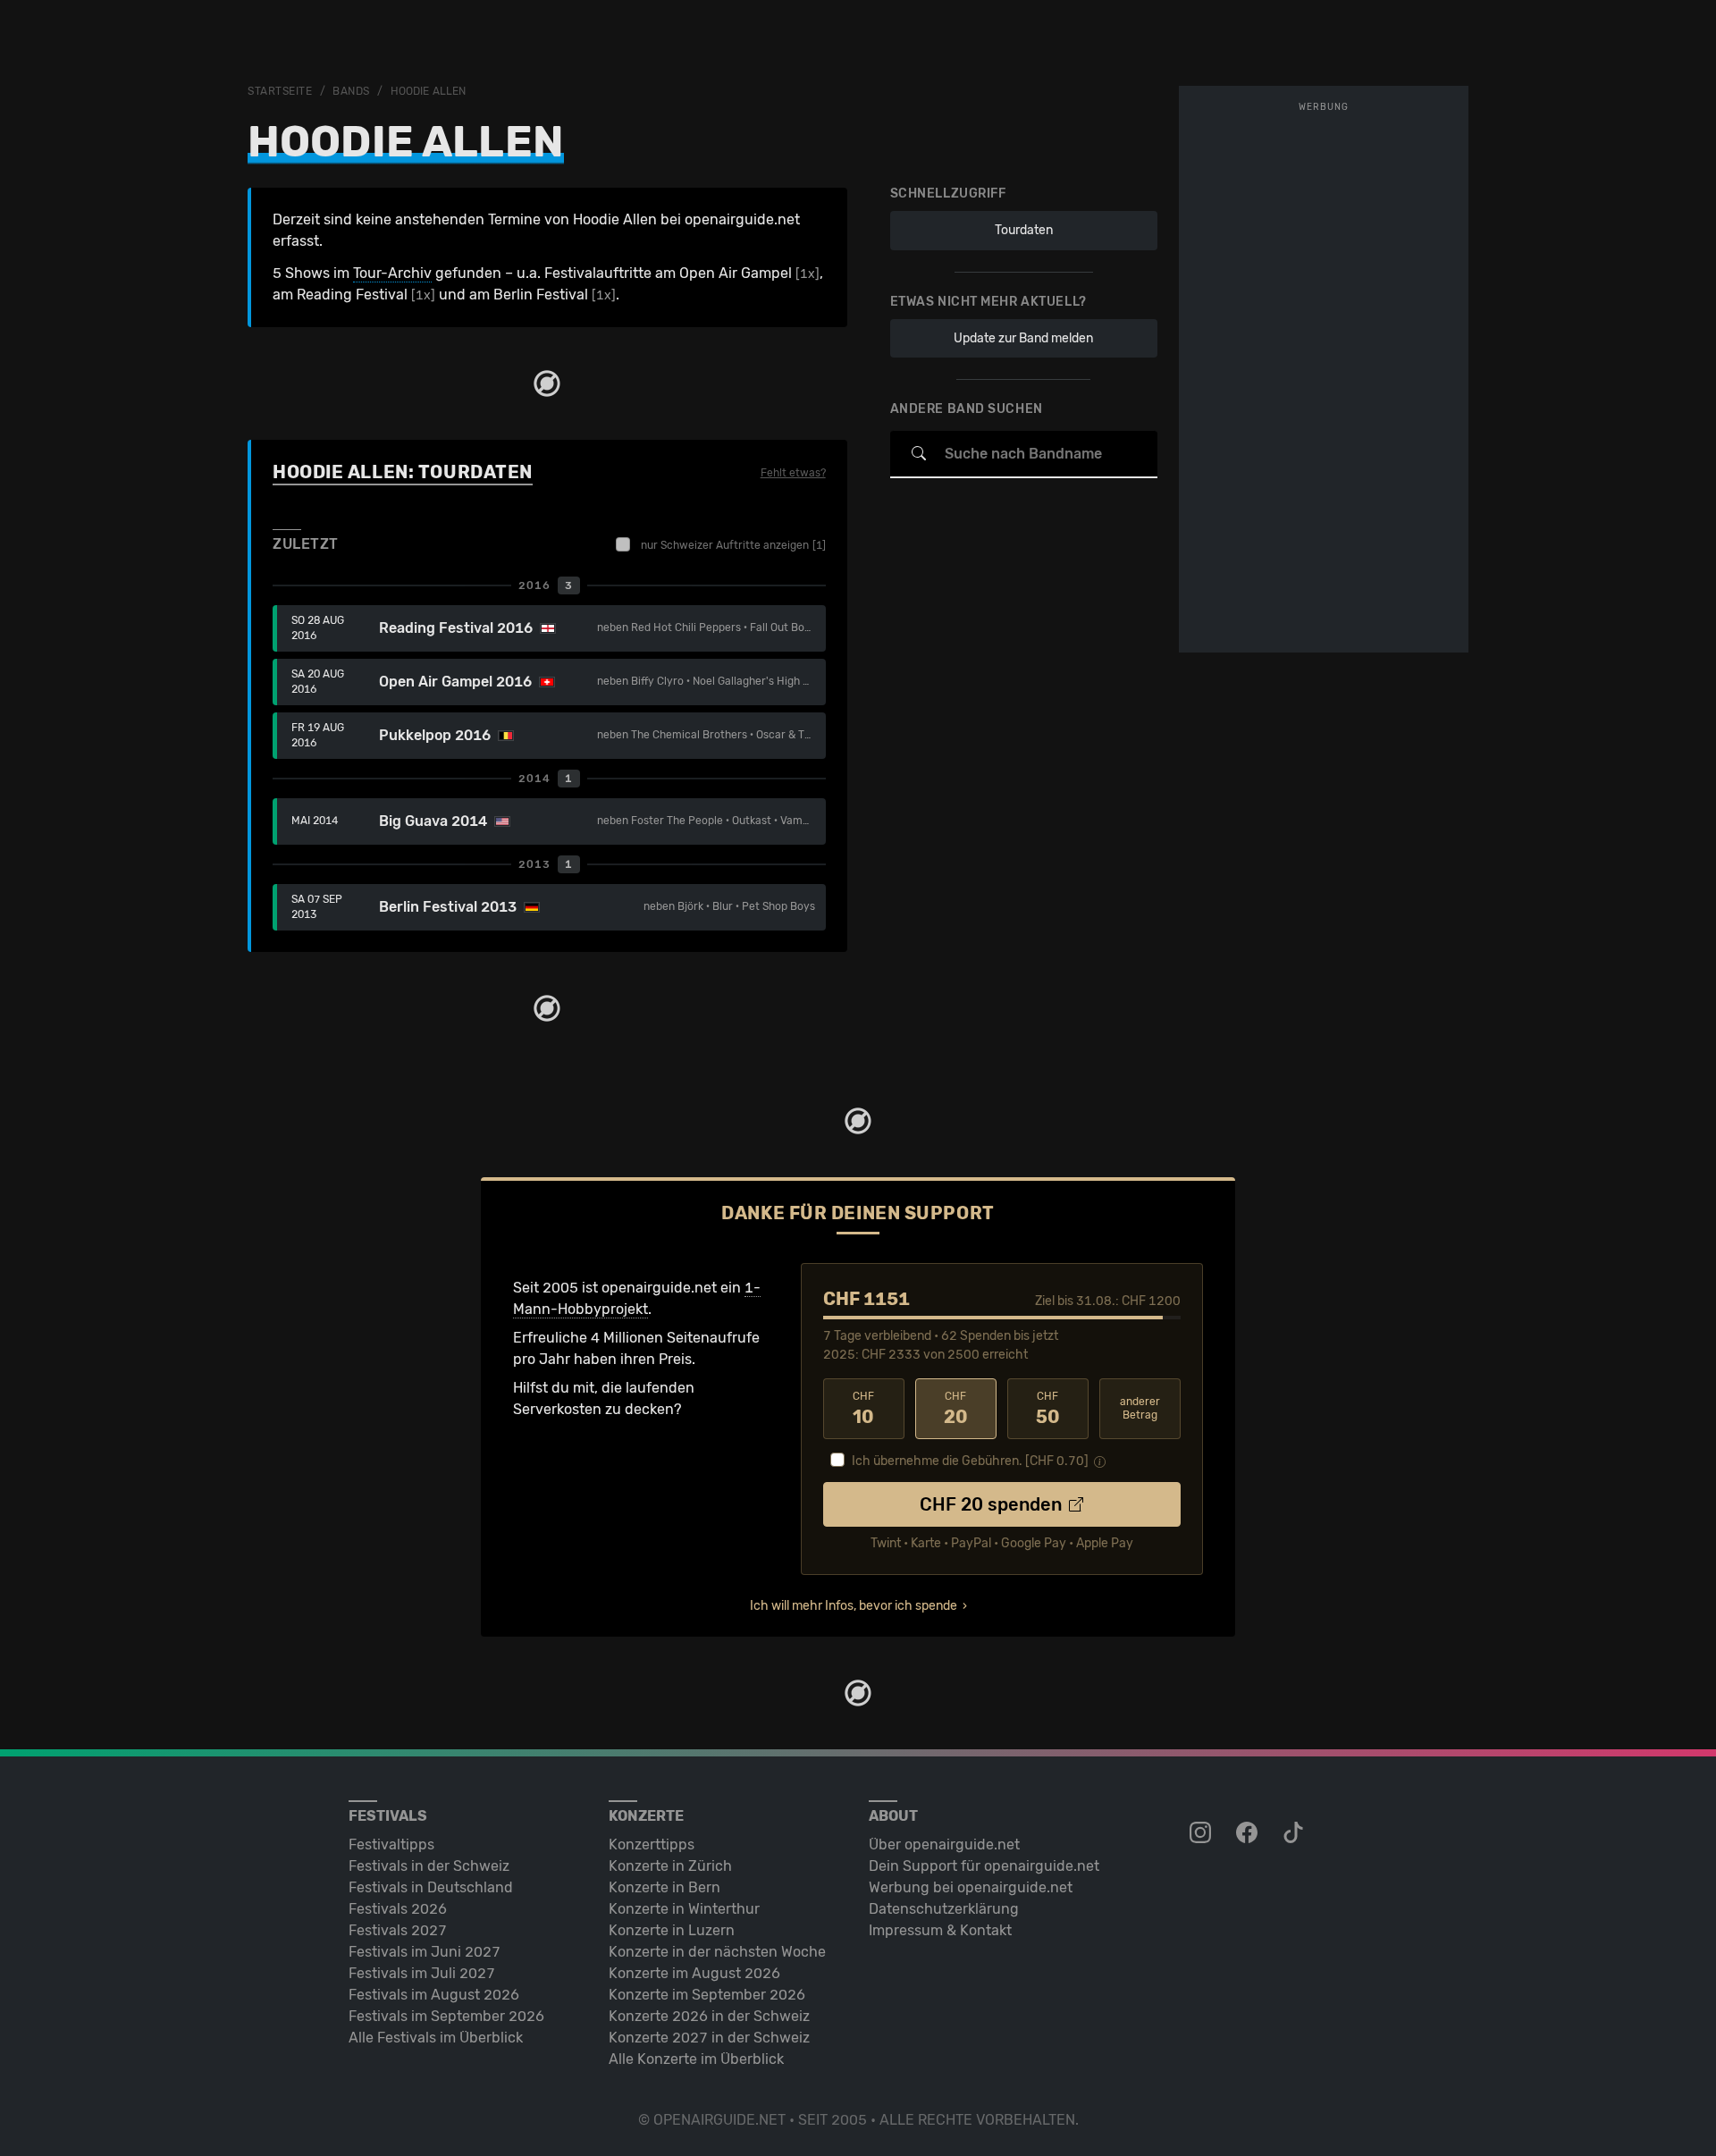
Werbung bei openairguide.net (971, 1887)
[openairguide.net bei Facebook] (1249, 1833)
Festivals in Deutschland (431, 1887)
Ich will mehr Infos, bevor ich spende (854, 1606)
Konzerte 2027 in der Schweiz (709, 2038)
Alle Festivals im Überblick (436, 2038)
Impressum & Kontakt (940, 1930)
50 (1048, 1409)
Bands (351, 91)
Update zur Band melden (1023, 337)
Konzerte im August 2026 (694, 1973)
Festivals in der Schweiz (429, 1866)
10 (863, 1409)
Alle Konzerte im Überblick (696, 2059)
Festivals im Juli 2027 (422, 1973)
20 (956, 1409)
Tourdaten (1024, 230)
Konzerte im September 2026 (707, 1995)
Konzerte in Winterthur (684, 1909)
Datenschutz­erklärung (944, 1909)
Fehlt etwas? (793, 473)
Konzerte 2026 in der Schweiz (709, 2016)
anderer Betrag (1140, 1408)
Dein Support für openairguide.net (984, 1866)
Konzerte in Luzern (672, 1930)
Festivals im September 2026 (446, 2016)
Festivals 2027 (398, 1930)
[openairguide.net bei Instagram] (1202, 1833)
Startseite (280, 91)
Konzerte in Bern (665, 1887)
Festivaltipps (391, 1844)
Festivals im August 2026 (434, 1995)
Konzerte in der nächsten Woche (717, 1952)
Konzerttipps (652, 1844)
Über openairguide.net (944, 1844)
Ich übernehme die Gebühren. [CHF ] (970, 1461)
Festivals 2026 (398, 1909)
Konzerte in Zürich (670, 1866)
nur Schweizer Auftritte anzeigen (733, 545)
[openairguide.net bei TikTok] (1295, 1833)
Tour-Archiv (392, 273)
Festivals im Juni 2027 (425, 1952)
